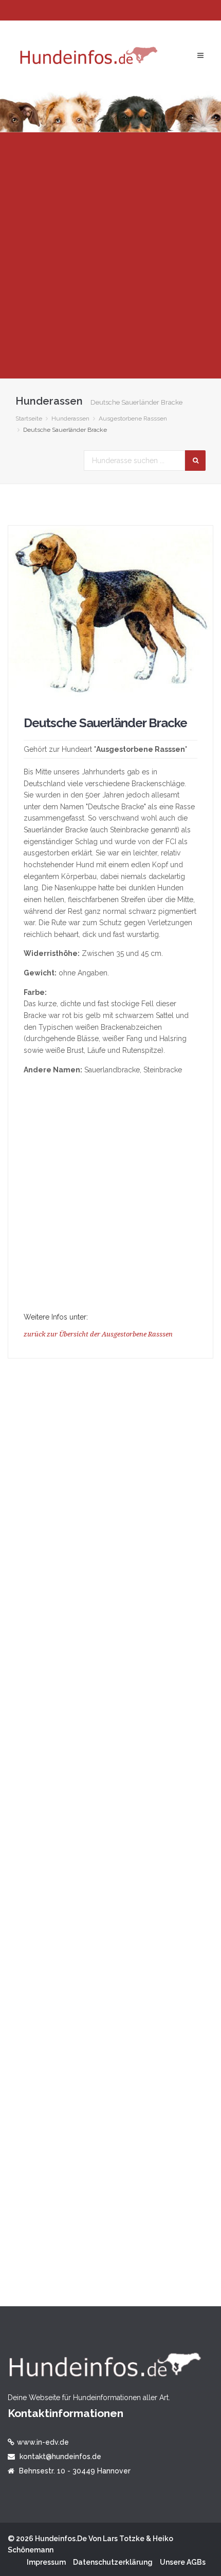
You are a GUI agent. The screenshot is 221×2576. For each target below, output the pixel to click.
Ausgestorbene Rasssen (133, 418)
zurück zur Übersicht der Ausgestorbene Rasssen (98, 1334)
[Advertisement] (110, 255)
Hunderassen (70, 418)
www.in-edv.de (43, 2442)
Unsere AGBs (183, 2562)
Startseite (29, 418)
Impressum (46, 2562)
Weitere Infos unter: (56, 1317)
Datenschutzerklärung (113, 2562)
